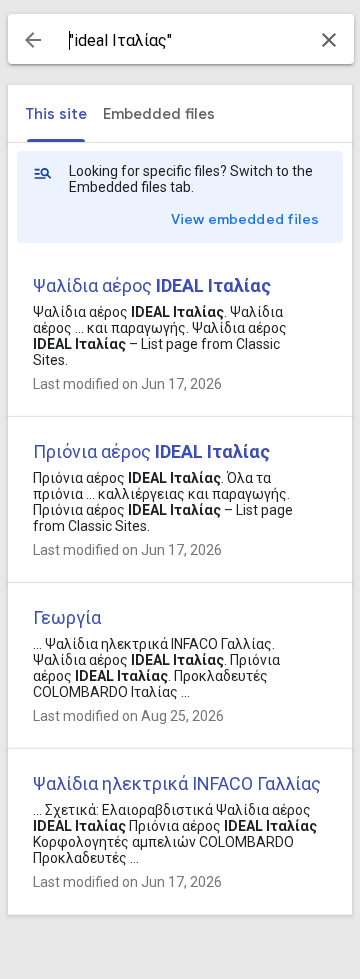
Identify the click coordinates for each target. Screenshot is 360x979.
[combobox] (181, 41)
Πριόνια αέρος (151, 451)
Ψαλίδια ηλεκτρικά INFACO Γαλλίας (177, 783)
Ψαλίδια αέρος (152, 285)
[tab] (56, 114)
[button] (33, 40)
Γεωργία (67, 617)
